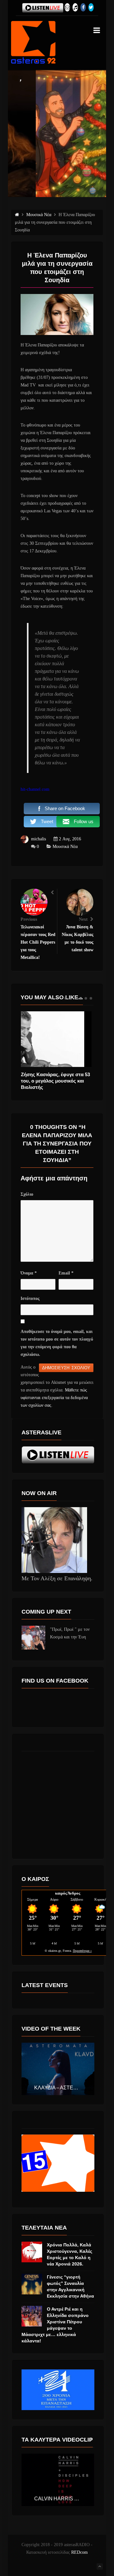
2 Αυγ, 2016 (70, 839)
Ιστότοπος (30, 1298)
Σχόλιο (27, 1194)
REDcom (79, 2552)
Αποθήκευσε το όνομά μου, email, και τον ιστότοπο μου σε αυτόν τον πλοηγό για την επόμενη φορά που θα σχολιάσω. (57, 1343)
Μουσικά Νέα (65, 847)
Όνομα (29, 1273)
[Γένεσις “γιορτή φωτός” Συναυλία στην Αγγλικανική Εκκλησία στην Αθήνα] (32, 2284)
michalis (38, 839)
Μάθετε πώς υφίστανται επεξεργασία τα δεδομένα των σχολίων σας (54, 1398)
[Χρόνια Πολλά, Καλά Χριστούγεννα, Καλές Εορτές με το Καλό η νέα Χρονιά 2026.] (32, 2252)
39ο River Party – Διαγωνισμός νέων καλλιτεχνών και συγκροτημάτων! (56, 1081)
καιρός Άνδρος (68, 1893)
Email (66, 1273)
